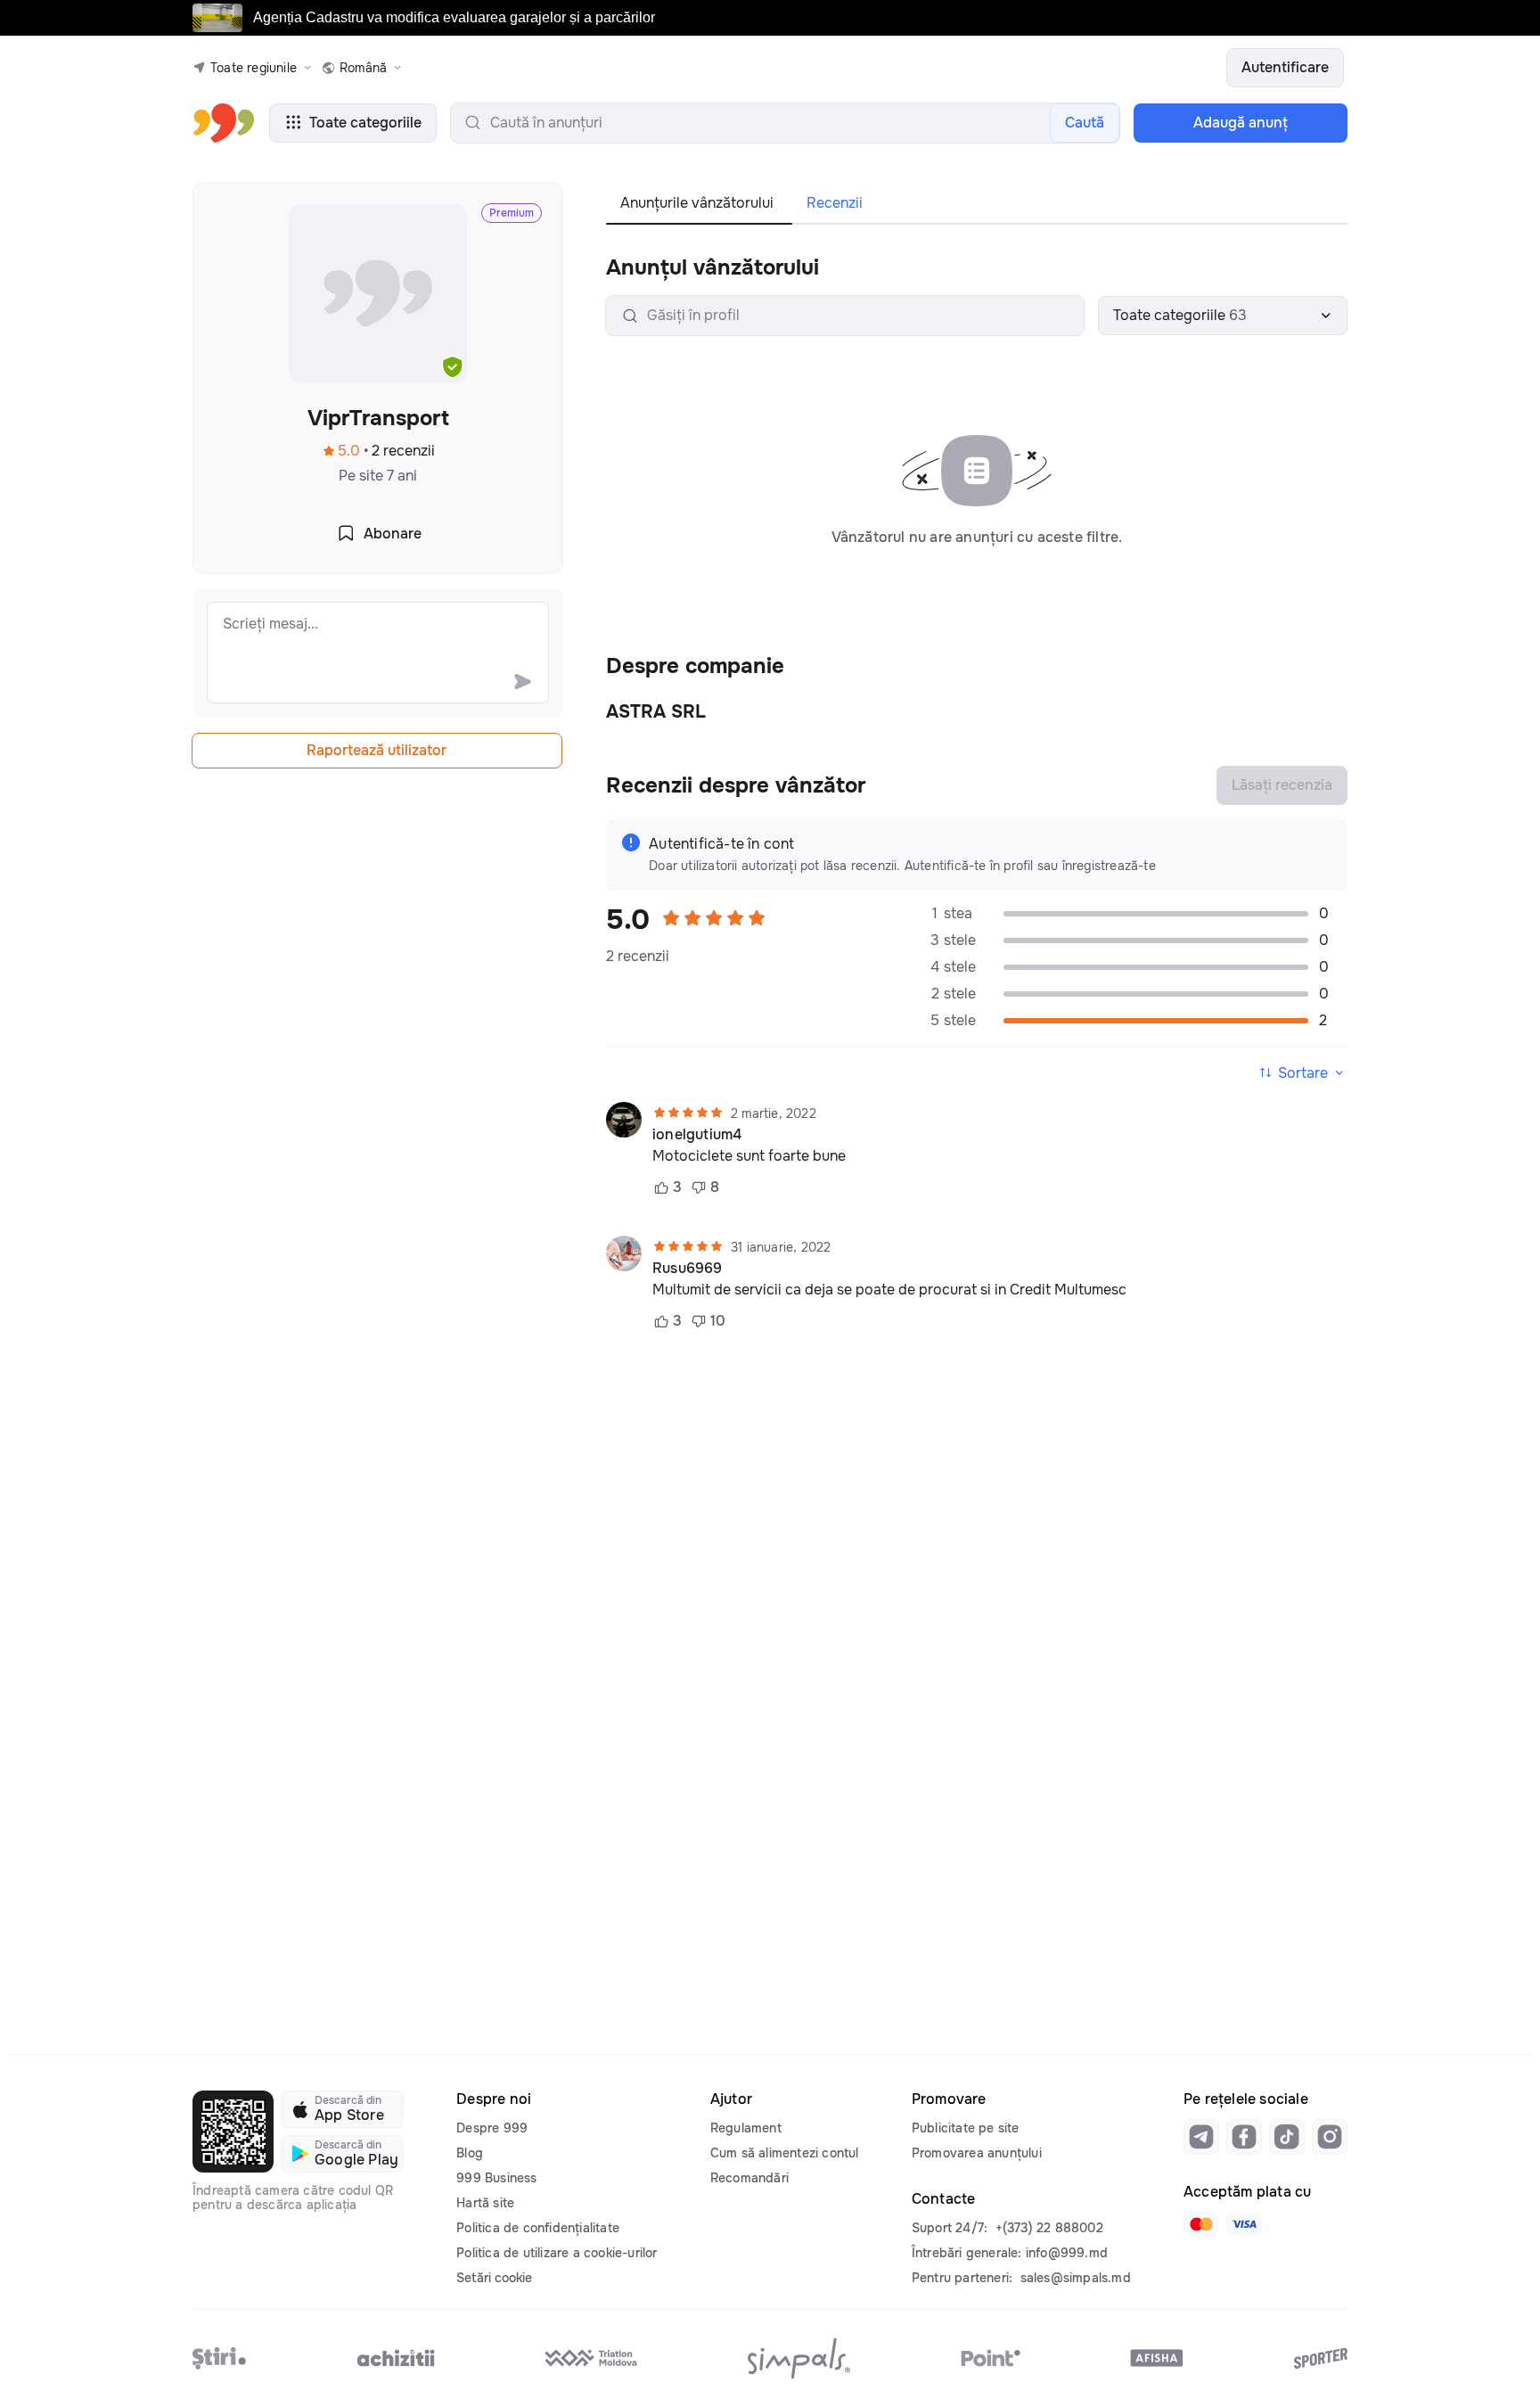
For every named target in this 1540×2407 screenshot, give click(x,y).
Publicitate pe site (966, 2128)
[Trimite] (522, 681)
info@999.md (1067, 2253)
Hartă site (485, 2203)
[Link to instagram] (1330, 2137)
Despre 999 (492, 2128)
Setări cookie (494, 2278)
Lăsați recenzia (1282, 785)
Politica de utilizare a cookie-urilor (557, 2253)
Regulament (746, 2128)
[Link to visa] (1244, 2224)
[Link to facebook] (1244, 2137)
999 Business (496, 2178)
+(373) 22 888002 (1049, 2228)
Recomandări (750, 2178)
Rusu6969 (688, 1269)
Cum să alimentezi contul (785, 2153)
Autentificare (1285, 67)
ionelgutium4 (697, 1135)
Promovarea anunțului (977, 2153)
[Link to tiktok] (1287, 2137)
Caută (1085, 123)
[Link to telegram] (1201, 2137)
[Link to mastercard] (1201, 2224)
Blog (470, 2153)
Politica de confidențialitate (538, 2228)
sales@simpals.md (1076, 2278)
